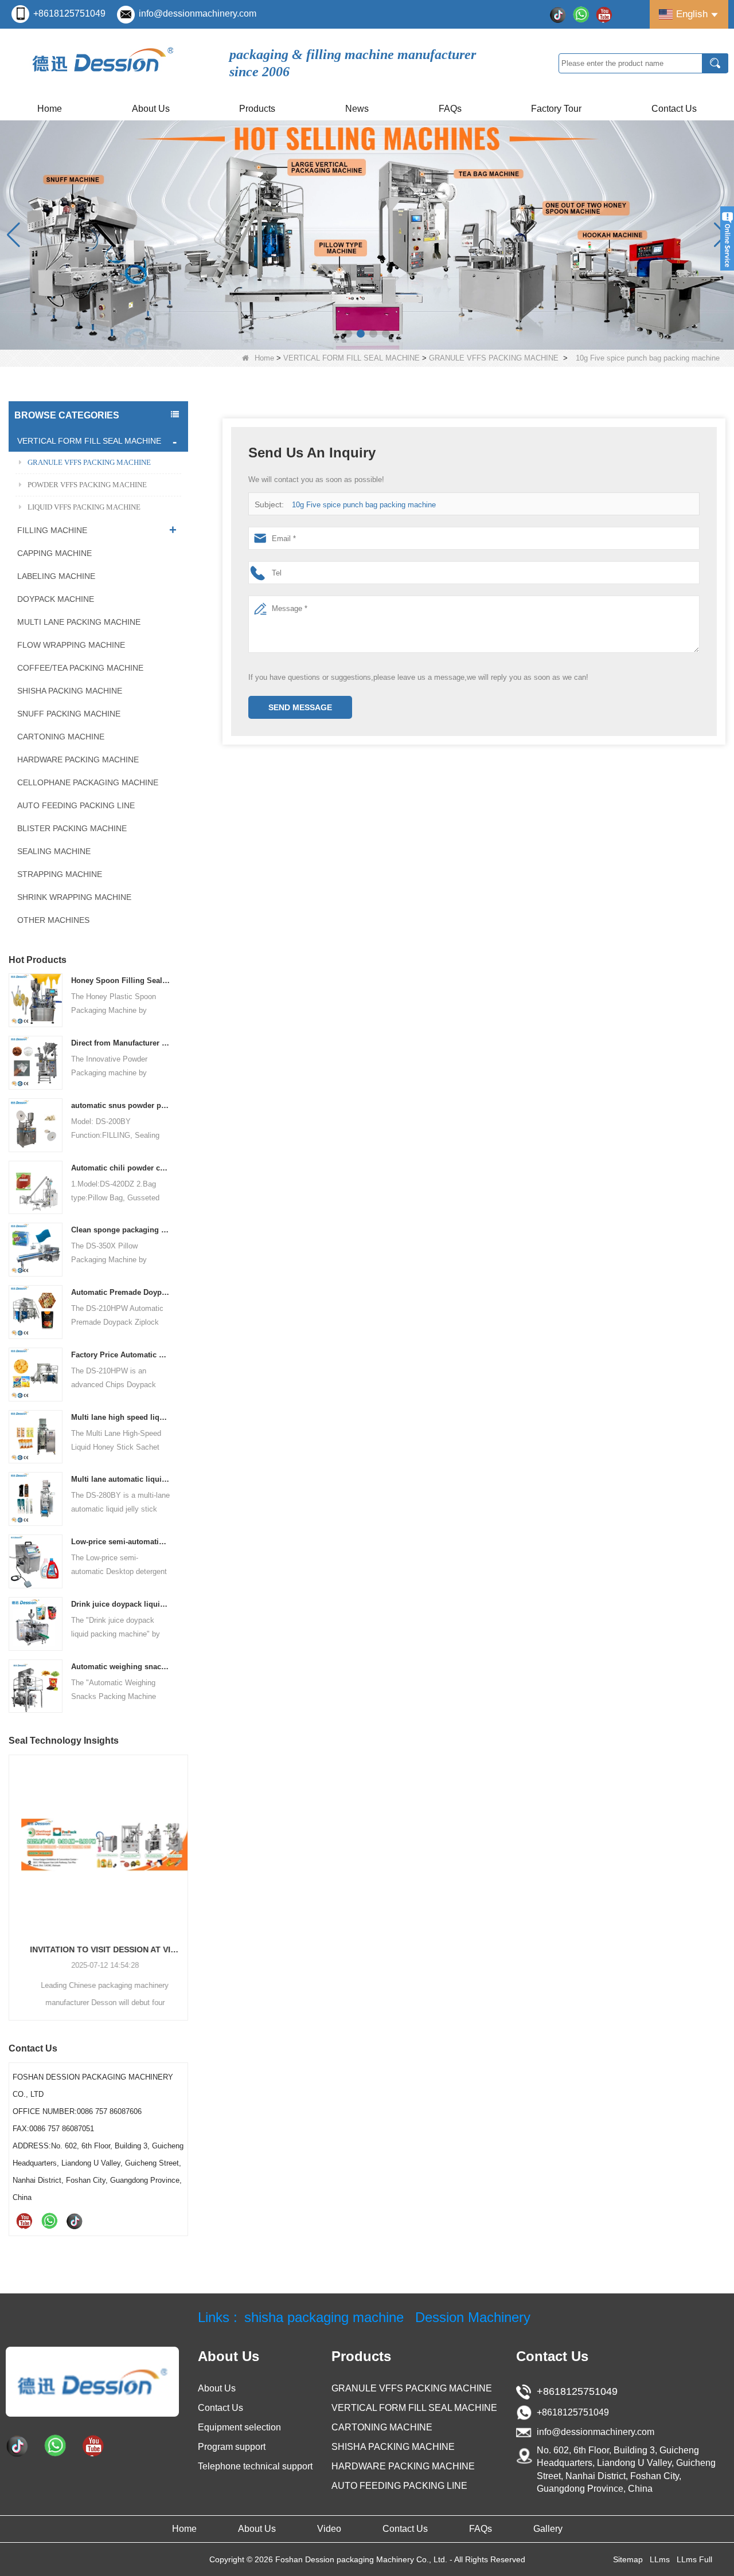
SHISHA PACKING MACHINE (70, 691)
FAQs (450, 109)
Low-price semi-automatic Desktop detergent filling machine (121, 1542)
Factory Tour (556, 109)
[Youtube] (604, 14)
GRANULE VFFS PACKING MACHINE (494, 358)
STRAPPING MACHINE (60, 874)
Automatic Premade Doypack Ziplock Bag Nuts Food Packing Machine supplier (121, 1292)
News (357, 109)
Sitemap (628, 2559)
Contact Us (674, 109)
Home (50, 109)
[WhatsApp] (581, 14)
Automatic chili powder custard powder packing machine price (121, 1168)
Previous (13, 1869)
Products (257, 109)
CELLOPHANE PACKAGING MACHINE (88, 782)
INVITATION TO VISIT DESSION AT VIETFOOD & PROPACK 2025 (98, 1949)
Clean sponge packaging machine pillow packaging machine (121, 1230)
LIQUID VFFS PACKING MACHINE (84, 507)
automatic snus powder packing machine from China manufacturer (121, 1105)
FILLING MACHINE (52, 530)
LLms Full (694, 2559)
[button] (348, 334)
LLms (660, 2559)
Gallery (548, 2529)
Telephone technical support (255, 2466)
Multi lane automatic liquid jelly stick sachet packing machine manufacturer (121, 1479)
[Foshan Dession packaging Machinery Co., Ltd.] (92, 2381)
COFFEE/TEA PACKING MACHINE (80, 668)
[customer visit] (367, 235)
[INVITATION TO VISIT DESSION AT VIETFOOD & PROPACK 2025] (98, 1844)
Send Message (300, 707)
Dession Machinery (473, 2317)
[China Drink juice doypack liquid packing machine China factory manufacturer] (36, 1623)
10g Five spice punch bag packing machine (364, 505)
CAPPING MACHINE (54, 553)
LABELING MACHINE (56, 576)
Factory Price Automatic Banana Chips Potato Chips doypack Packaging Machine (121, 1355)
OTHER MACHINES (53, 920)
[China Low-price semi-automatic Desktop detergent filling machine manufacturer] (36, 1561)
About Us (151, 109)
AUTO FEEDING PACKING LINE (76, 805)
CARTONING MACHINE (61, 737)
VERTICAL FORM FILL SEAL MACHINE (352, 358)
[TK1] (558, 14)
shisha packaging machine (324, 2317)
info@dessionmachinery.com (198, 13)
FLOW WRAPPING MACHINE (71, 645)
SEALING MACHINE (54, 851)
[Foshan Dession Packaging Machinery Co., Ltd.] (103, 63)
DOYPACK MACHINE (56, 599)
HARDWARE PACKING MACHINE (78, 760)
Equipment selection (239, 2427)
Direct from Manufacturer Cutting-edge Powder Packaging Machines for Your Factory (121, 1043)
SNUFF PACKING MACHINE (69, 714)
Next (183, 1869)
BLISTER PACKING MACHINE (72, 828)
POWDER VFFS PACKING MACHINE (87, 485)
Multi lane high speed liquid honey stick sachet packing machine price (121, 1417)
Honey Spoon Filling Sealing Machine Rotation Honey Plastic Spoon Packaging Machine (121, 980)
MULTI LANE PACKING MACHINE (79, 622)
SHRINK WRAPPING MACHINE (74, 897)
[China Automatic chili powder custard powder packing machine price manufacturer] (36, 1187)
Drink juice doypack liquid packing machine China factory (121, 1604)
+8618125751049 (69, 13)
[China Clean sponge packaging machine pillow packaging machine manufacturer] (36, 1249)
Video (329, 2529)
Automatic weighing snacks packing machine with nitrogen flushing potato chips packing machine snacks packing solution (121, 1667)
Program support (232, 2447)
